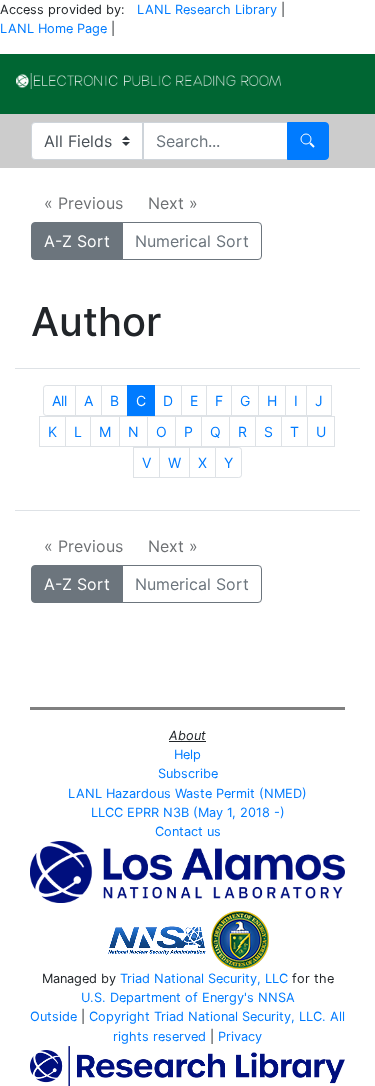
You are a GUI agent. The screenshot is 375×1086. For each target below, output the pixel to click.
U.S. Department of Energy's (167, 997)
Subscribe (188, 773)
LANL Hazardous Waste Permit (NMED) (187, 793)
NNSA (276, 997)
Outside (53, 1016)
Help (187, 754)
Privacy (240, 1036)
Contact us (188, 831)
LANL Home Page (53, 28)
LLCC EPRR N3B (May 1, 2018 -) (188, 812)
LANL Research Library (207, 9)
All (59, 400)
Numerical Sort (192, 241)
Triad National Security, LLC (204, 978)
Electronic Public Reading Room (148, 81)
